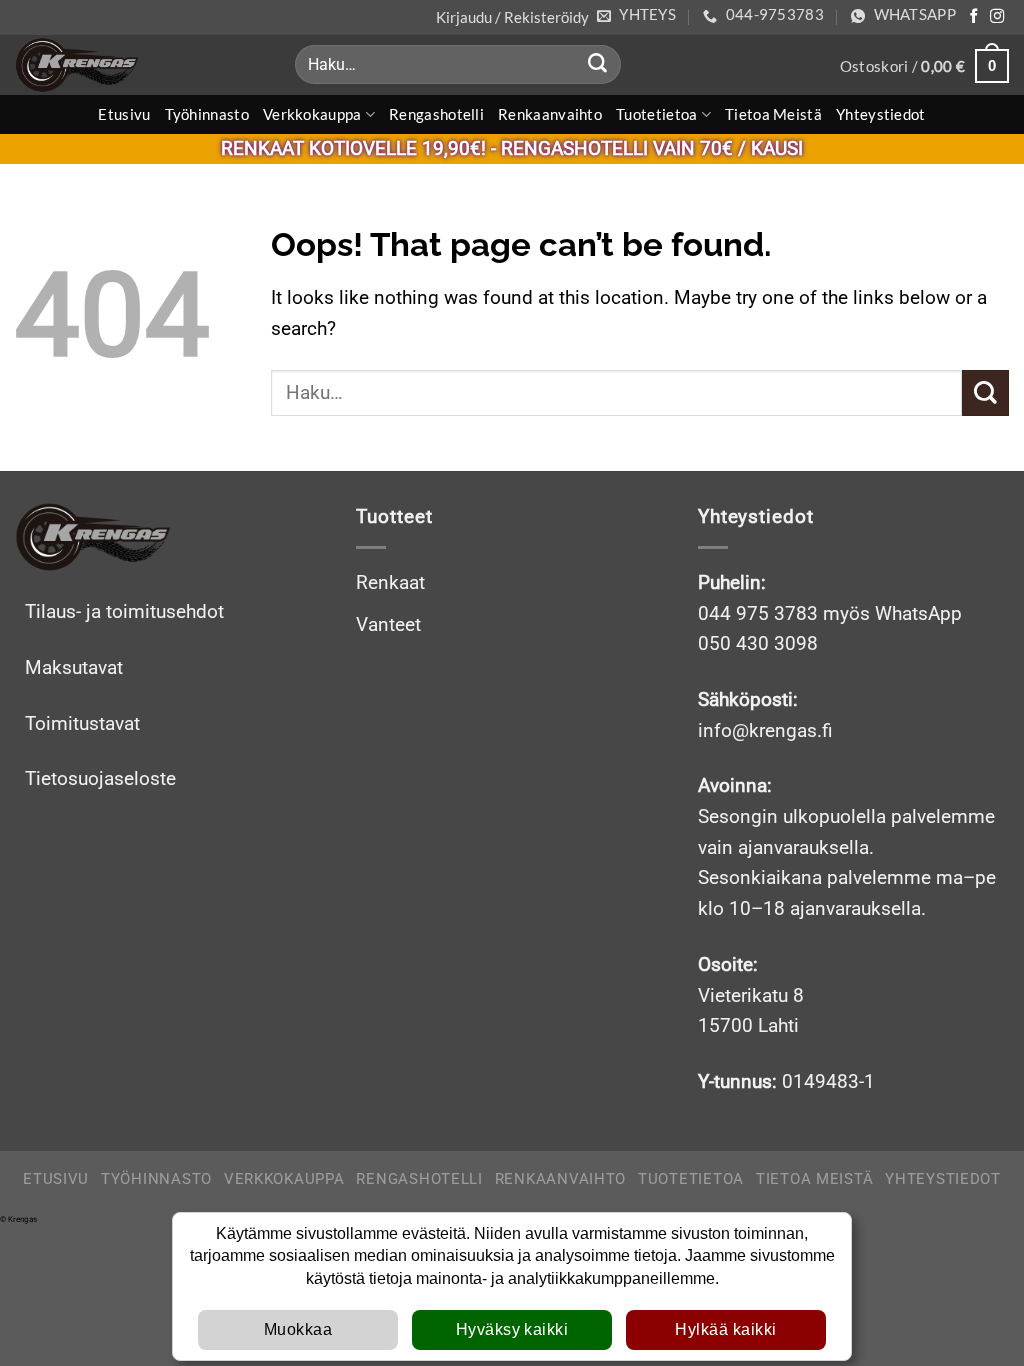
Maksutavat (74, 667)
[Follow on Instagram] (997, 17)
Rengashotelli (436, 114)
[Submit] (597, 65)
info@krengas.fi (765, 730)
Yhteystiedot (881, 114)
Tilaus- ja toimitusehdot (124, 611)
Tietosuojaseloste (100, 778)
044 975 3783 (758, 613)
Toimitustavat (82, 723)
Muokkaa (298, 1329)
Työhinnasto (207, 114)
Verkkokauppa (312, 114)
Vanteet (388, 624)
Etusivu (124, 114)
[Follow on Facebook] (974, 17)
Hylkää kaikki (725, 1329)
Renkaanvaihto (550, 114)
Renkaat (390, 582)
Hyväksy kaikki (512, 1329)
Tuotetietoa (656, 114)
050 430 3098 (758, 643)
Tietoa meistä (773, 114)
